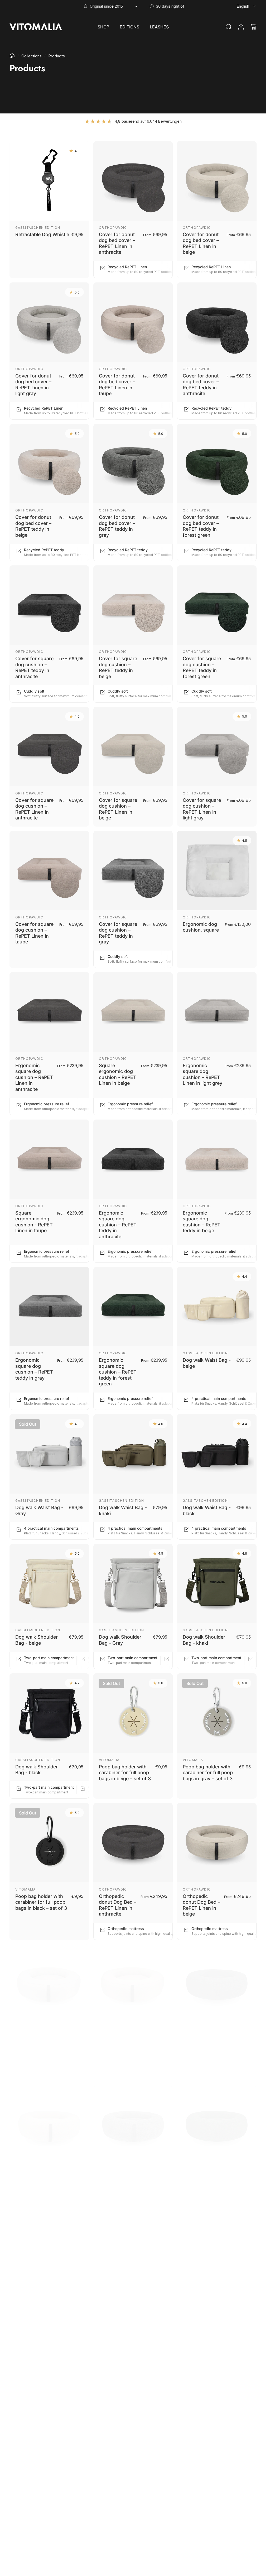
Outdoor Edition (117, 2313)
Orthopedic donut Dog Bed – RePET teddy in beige (34, 2188)
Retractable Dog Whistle (42, 234)
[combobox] (247, 6)
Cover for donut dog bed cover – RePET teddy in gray (117, 526)
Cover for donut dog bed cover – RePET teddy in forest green (201, 526)
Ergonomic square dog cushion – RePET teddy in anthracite (118, 1224)
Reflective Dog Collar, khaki (123, 2465)
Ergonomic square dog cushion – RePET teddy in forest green (118, 1372)
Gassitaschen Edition (38, 227)
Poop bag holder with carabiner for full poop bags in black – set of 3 (41, 1902)
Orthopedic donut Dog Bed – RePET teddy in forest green (201, 2188)
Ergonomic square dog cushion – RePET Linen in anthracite (34, 1077)
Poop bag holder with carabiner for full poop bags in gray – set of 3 (208, 1772)
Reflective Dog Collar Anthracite (39, 2465)
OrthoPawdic (113, 227)
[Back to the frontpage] (12, 56)
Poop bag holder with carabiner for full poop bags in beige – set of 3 (125, 1772)
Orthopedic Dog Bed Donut (33, 2323)
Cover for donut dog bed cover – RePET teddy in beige (33, 526)
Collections (32, 56)
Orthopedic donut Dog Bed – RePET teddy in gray (118, 2188)
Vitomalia (109, 1760)
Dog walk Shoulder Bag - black (37, 1769)
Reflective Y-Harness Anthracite (206, 2465)
